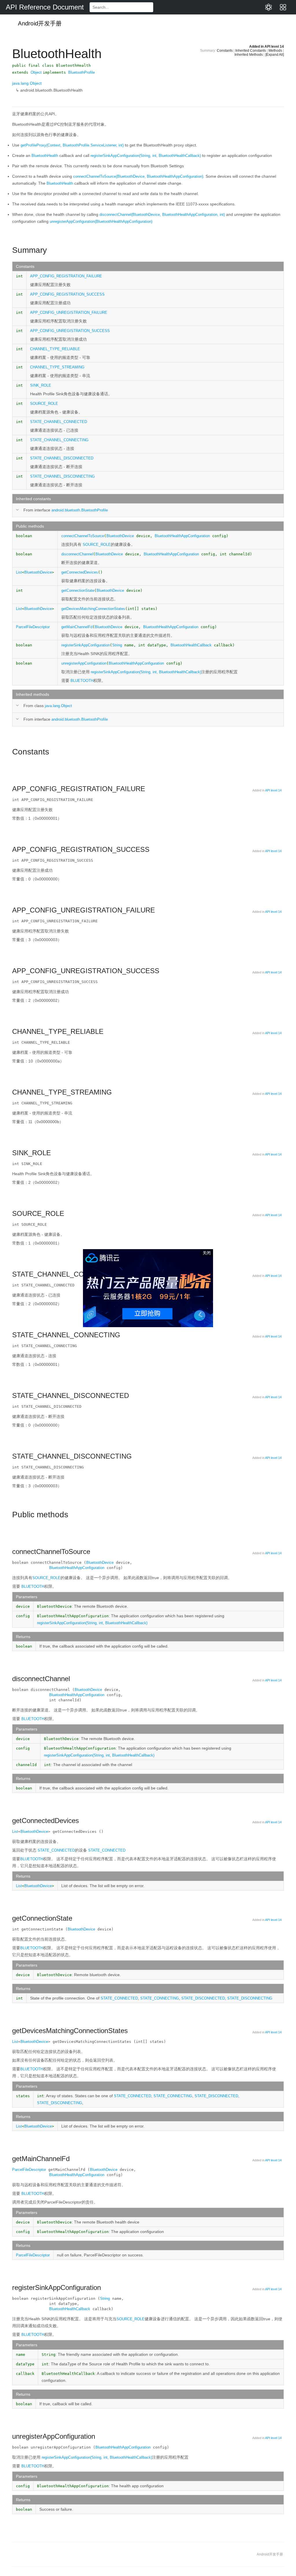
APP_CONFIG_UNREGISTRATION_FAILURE (69, 313)
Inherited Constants (251, 51)
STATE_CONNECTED (56, 1850)
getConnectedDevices (80, 572)
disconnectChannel (77, 554)
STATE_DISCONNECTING (250, 1998)
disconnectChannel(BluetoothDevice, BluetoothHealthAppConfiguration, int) (162, 215)
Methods (275, 51)
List (19, 572)
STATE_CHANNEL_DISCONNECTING (62, 476)
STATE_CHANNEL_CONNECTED (59, 422)
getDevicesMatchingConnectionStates (93, 609)
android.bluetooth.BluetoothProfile (80, 510)
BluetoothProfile (82, 72)
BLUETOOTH (82, 681)
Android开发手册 (39, 23)
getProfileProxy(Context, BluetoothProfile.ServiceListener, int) (72, 145)
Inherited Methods (249, 55)
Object (36, 72)
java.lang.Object (27, 83)
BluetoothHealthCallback (70, 2309)
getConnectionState (78, 590)
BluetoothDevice (120, 536)
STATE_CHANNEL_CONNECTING (59, 440)
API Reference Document (45, 7)
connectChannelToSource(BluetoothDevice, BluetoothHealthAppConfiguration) (138, 176)
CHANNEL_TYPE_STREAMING (57, 367)
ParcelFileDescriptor (33, 627)
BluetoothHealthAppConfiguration (136, 663)
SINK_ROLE (41, 385)
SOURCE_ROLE (44, 404)
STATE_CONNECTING (160, 1998)
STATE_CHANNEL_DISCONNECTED (62, 458)
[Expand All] (275, 55)
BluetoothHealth (45, 156)
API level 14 (274, 47)
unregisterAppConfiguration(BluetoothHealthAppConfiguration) (101, 221)
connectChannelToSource (83, 536)
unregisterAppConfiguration (84, 663)
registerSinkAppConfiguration (86, 645)
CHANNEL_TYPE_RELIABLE (55, 349)
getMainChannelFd (77, 627)
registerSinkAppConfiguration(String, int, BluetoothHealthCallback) (146, 156)
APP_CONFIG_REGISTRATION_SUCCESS (67, 294)
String (117, 645)
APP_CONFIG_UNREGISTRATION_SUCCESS (70, 331)
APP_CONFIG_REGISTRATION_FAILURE (66, 276)
